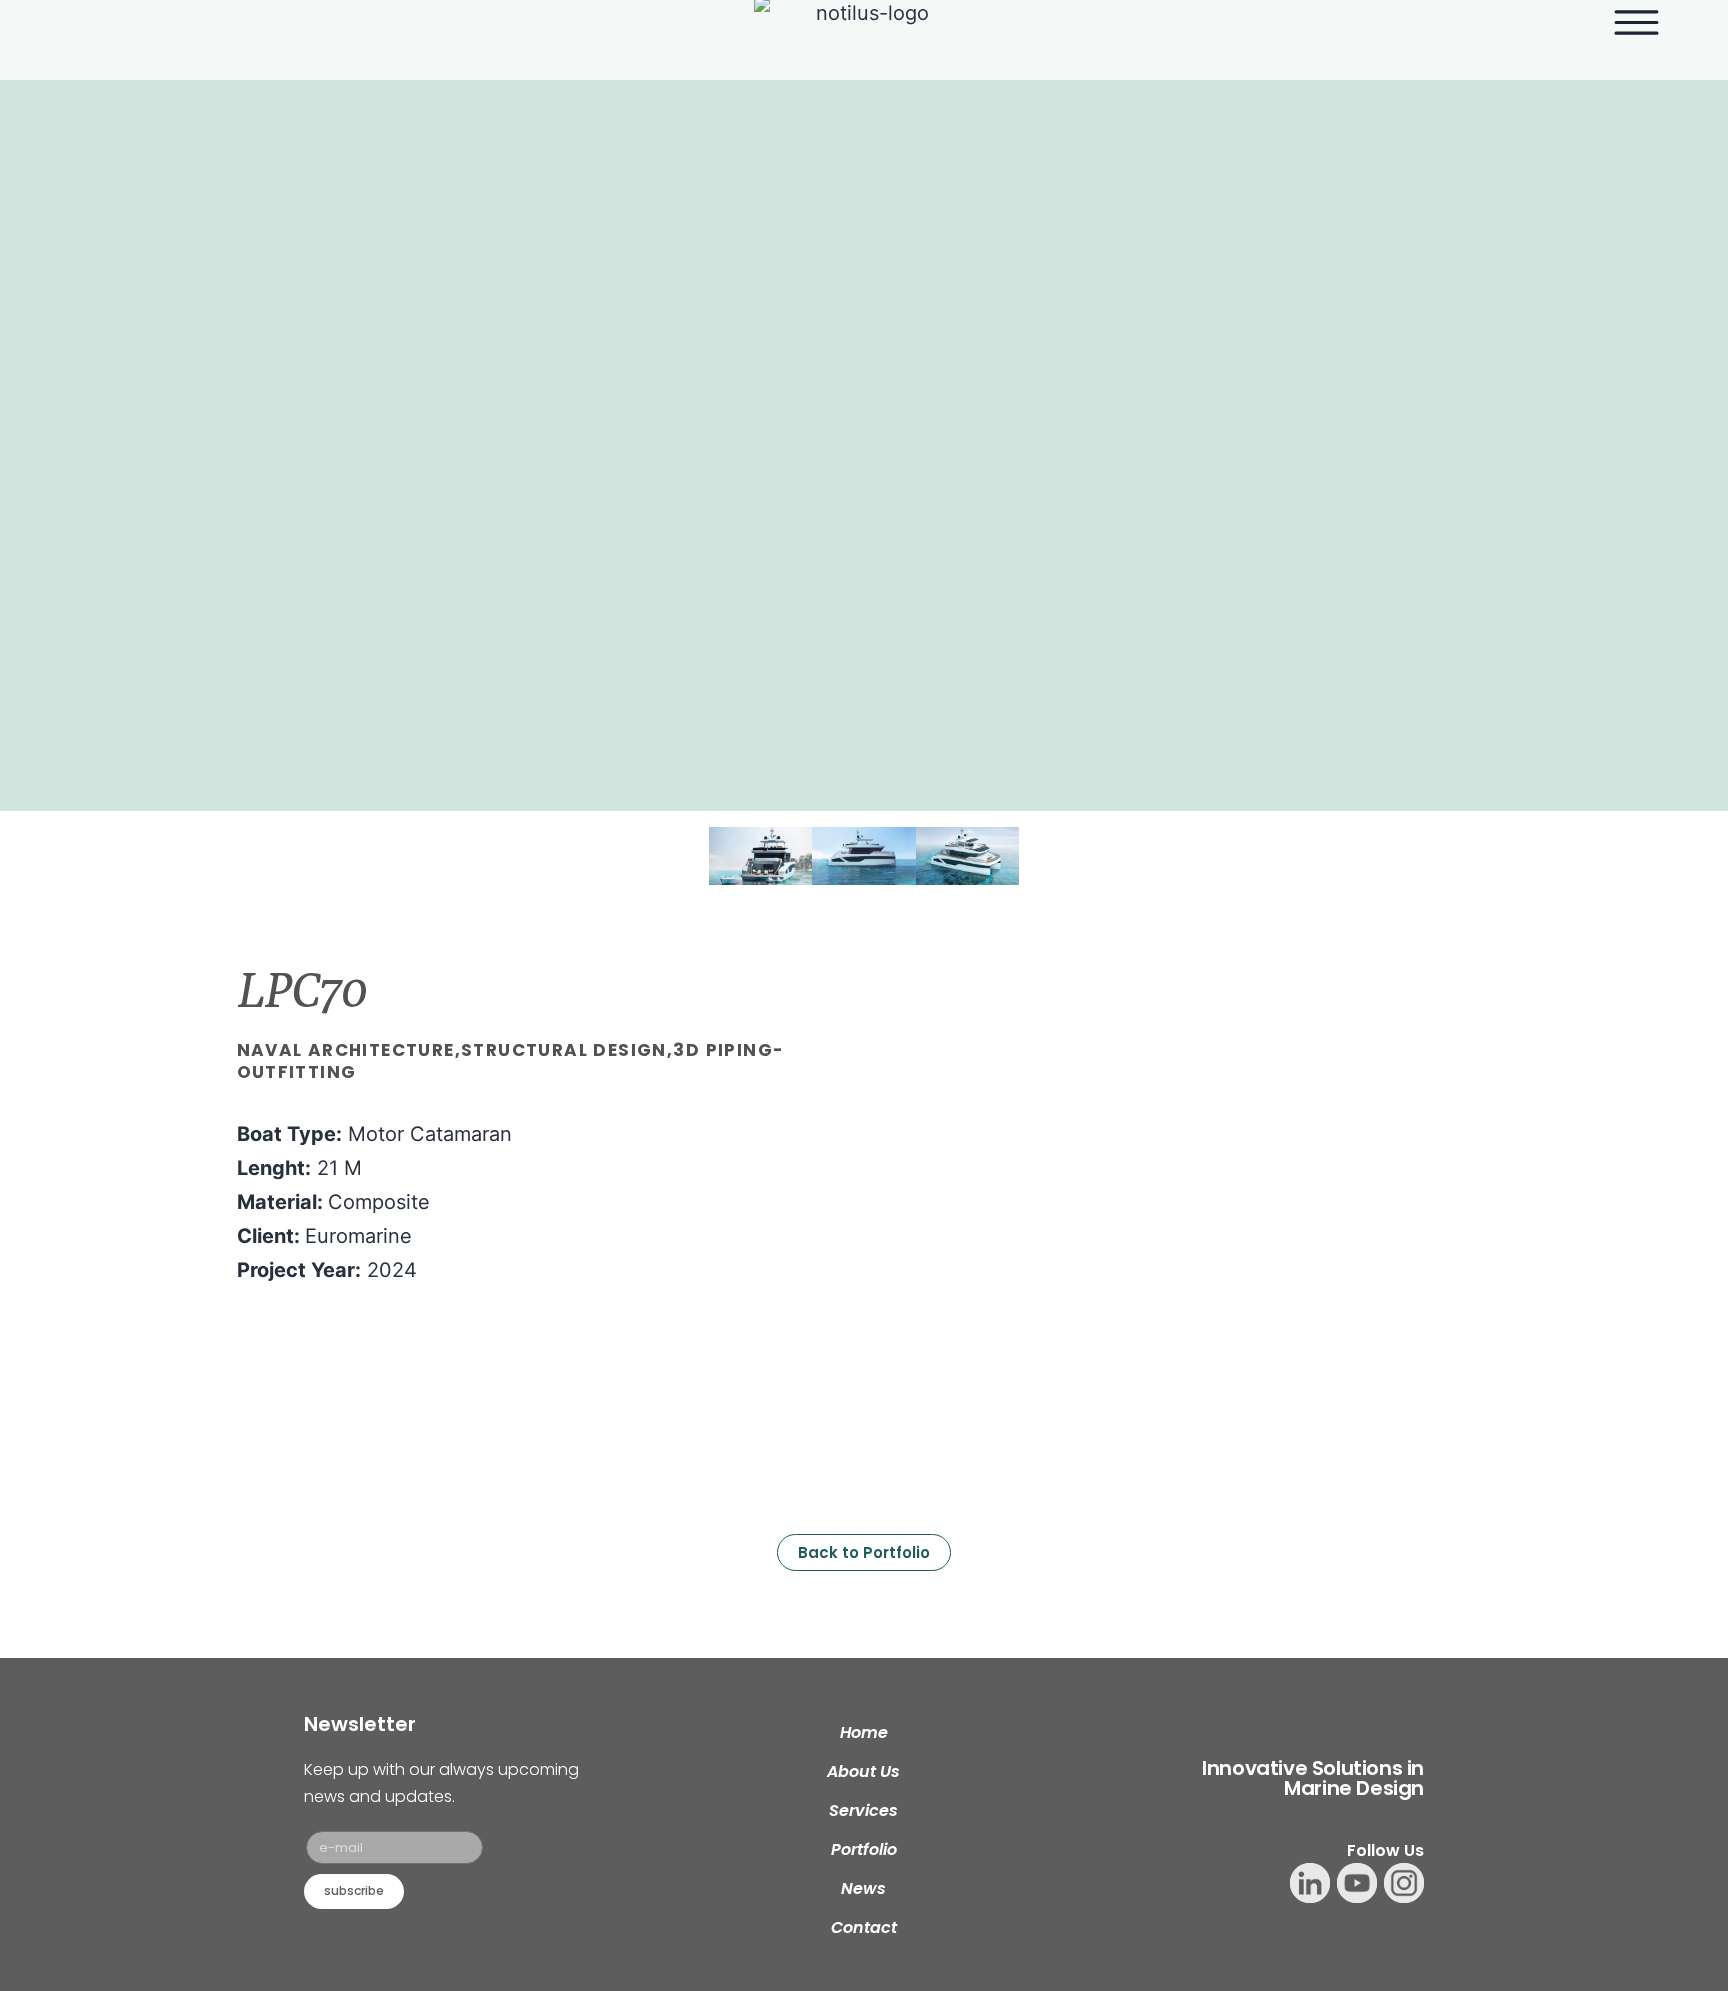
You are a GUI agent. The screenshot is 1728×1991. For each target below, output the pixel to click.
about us (863, 1771)
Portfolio (864, 1849)
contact (864, 1927)
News (863, 1888)
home (864, 1732)
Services (863, 1810)
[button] (688, 856)
